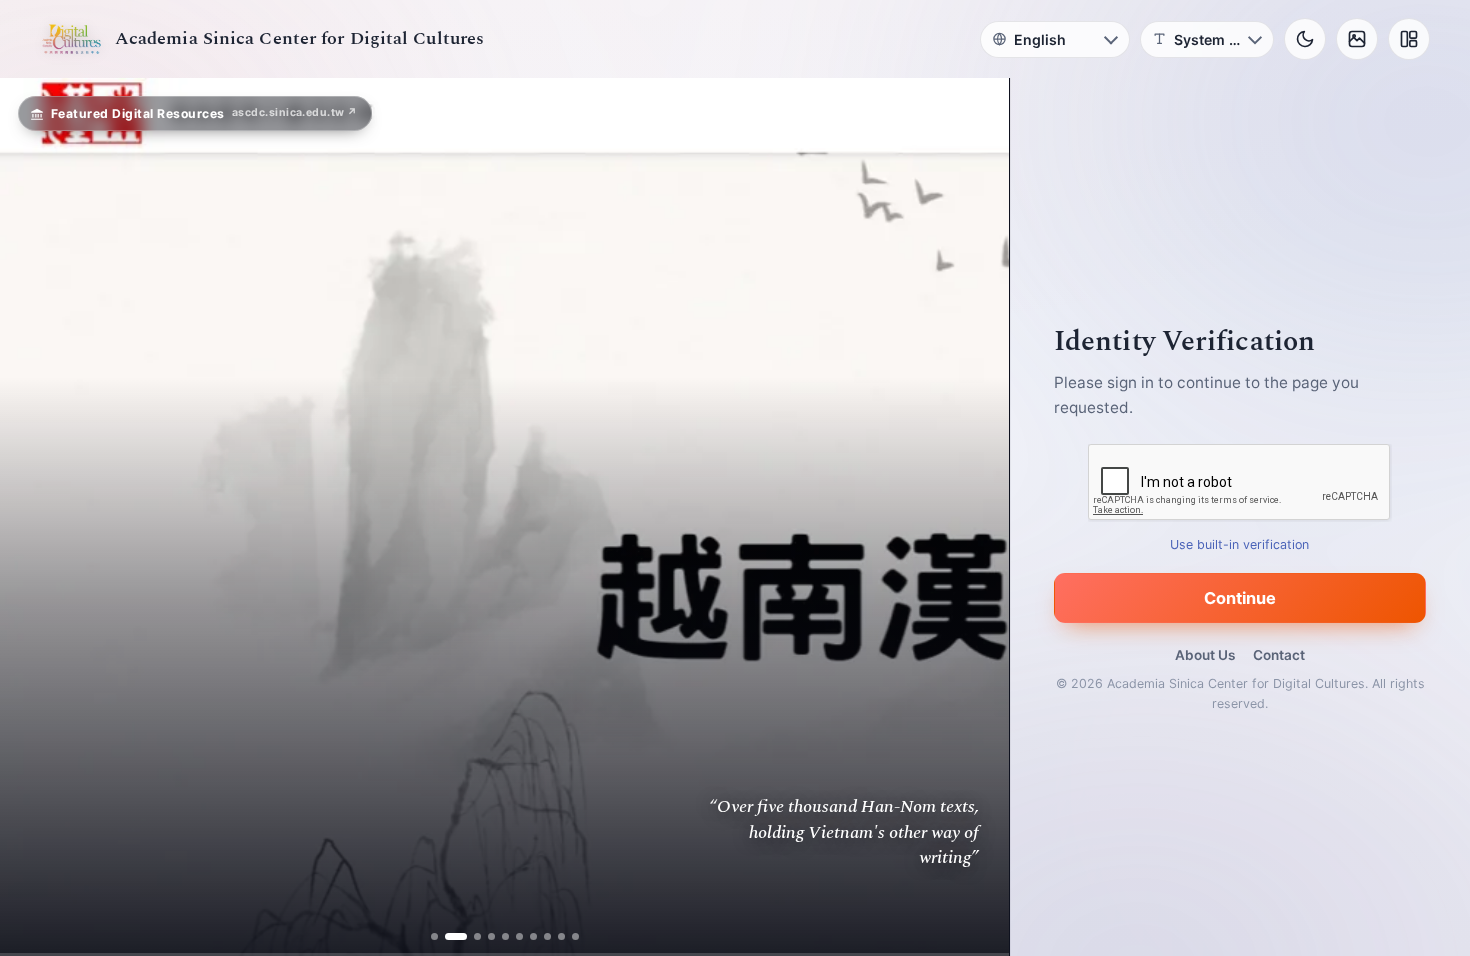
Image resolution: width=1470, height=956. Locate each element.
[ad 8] (547, 936)
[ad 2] (448, 936)
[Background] (1357, 39)
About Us (1205, 655)
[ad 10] (575, 936)
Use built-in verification (1240, 544)
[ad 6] (519, 936)
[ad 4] (491, 936)
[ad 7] (533, 936)
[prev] (36, 517)
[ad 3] (470, 936)
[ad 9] (561, 936)
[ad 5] (505, 936)
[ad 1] (434, 936)
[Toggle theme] (1305, 39)
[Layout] (1409, 39)
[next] (973, 517)
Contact (1279, 655)
